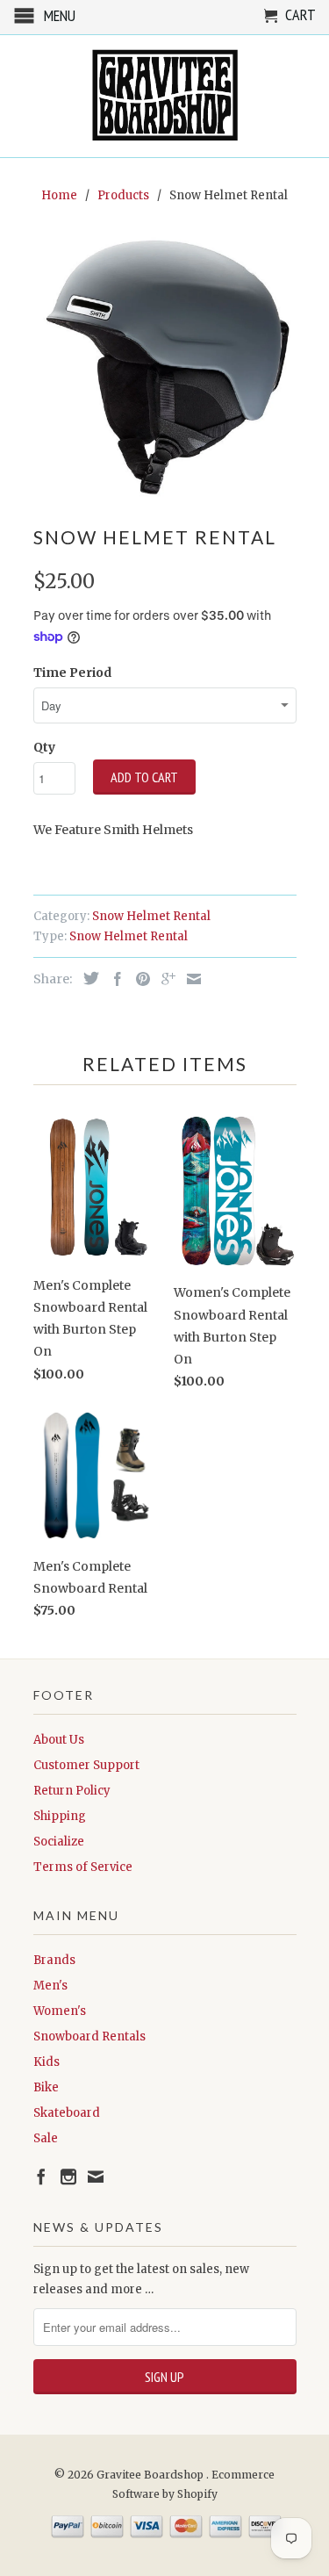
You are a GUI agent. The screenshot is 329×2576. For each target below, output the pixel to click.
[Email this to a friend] (190, 979)
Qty (44, 747)
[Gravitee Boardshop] (165, 96)
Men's (50, 1986)
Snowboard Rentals (89, 2036)
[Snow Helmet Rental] (165, 367)
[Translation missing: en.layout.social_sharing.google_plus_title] (164, 979)
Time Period (72, 673)
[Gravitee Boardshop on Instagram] (68, 2177)
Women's (60, 2011)
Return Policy (72, 1791)
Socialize (59, 1842)
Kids (46, 2062)
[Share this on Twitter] (87, 978)
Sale (46, 2138)
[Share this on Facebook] (113, 979)
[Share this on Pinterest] (139, 979)
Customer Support (86, 1765)
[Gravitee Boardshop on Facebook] (41, 2177)
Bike (46, 2087)
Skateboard (67, 2113)
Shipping (60, 1816)
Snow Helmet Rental (151, 916)
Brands (54, 1960)
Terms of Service (83, 1867)
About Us (59, 1740)
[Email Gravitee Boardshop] (96, 2177)
